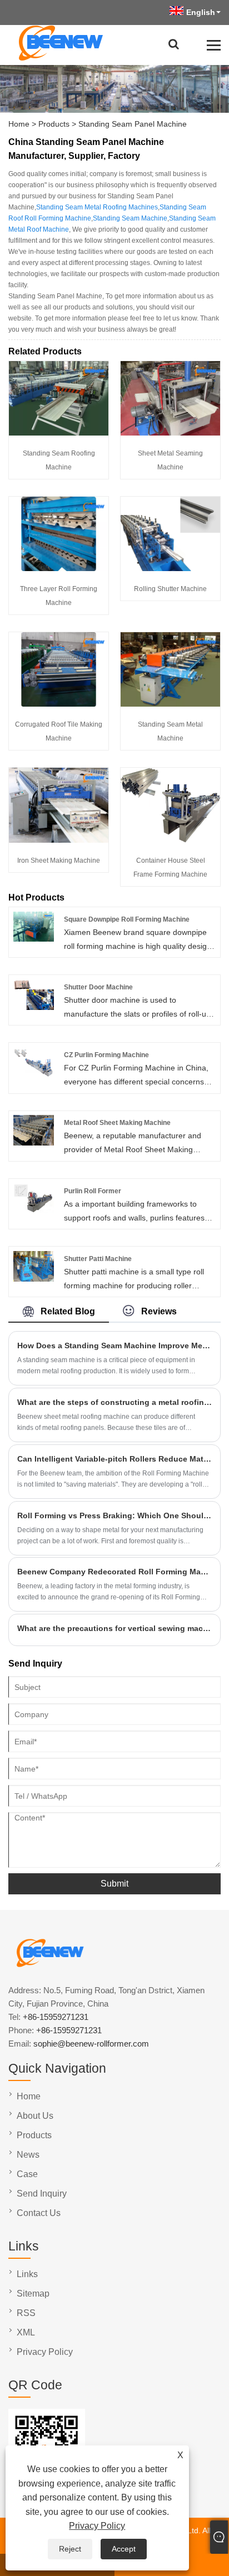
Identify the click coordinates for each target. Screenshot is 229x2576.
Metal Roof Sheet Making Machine (117, 1123)
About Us (35, 2116)
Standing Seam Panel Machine (133, 124)
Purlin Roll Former (93, 1191)
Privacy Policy (97, 2526)
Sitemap (33, 2294)
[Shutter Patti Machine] (34, 1279)
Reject (70, 2549)
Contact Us (39, 2213)
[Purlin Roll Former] (34, 1211)
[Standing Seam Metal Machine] (170, 704)
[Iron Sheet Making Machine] (59, 840)
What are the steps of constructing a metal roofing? (114, 1402)
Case (27, 2174)
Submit (114, 1884)
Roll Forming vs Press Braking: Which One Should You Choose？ (114, 1515)
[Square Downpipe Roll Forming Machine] (34, 939)
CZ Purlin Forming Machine (106, 1055)
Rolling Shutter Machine (170, 589)
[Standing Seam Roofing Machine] (59, 433)
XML (26, 2332)
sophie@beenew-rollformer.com (91, 2044)
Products (54, 124)
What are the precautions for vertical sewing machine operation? (114, 1628)
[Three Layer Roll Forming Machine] (59, 568)
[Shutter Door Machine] (34, 1007)
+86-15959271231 (56, 2017)
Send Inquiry (42, 2194)
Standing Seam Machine (130, 218)
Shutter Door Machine (98, 987)
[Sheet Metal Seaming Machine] (170, 433)
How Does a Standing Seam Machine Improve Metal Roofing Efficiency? (114, 1345)
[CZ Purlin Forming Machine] (34, 1075)
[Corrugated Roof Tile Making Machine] (59, 704)
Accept (124, 2549)
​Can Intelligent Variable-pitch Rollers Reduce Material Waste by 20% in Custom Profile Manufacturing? (114, 1459)
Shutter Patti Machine (98, 1259)
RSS (26, 2313)
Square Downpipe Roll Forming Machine (127, 919)
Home (19, 124)
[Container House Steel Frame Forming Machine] (170, 840)
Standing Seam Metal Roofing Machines (97, 207)
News (28, 2155)
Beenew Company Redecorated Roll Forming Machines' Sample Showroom (114, 1572)
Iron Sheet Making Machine (59, 861)
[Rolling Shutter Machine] (170, 568)
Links (27, 2274)
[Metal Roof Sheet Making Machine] (34, 1143)
